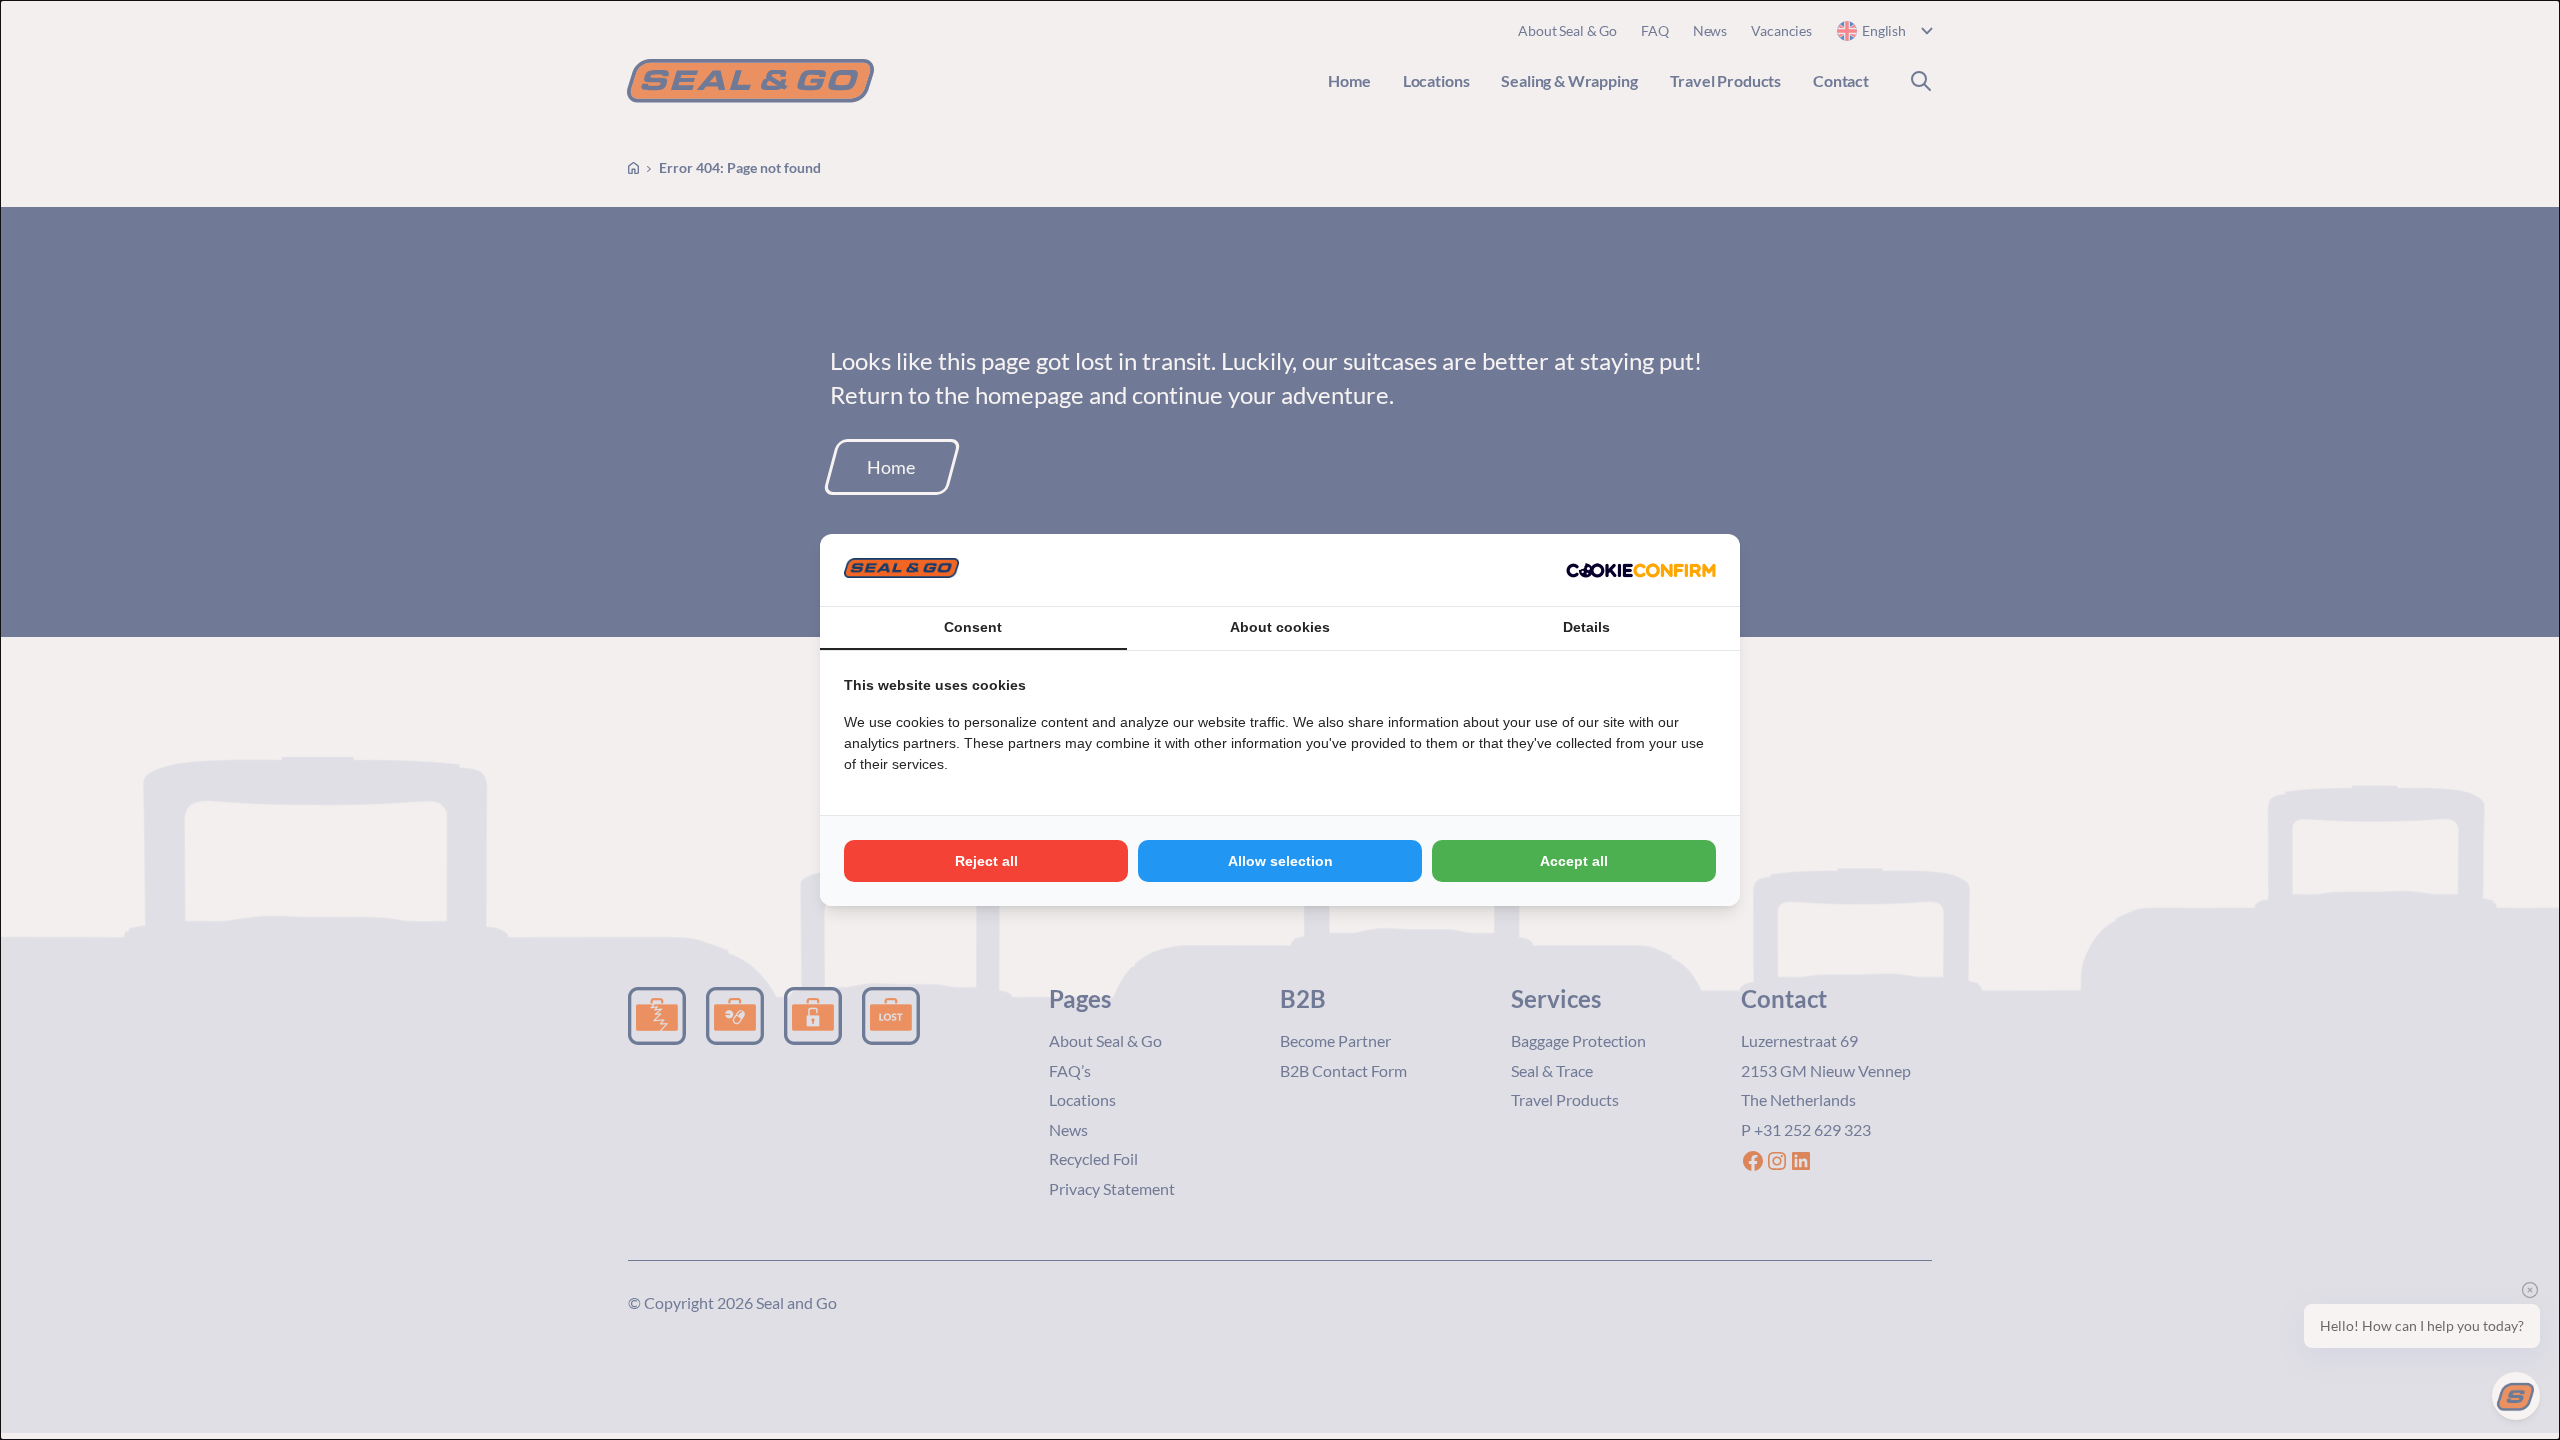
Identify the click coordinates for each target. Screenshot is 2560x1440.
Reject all (986, 861)
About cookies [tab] (1280, 627)
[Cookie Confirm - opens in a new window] (1641, 570)
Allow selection (1280, 861)
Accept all (1574, 861)
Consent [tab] (973, 627)
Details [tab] (1586, 627)
